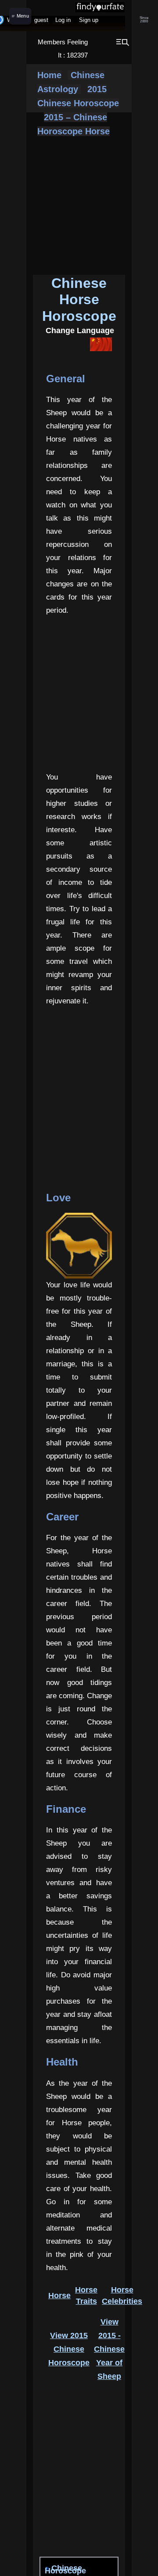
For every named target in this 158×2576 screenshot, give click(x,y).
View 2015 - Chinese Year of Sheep (109, 2349)
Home (49, 75)
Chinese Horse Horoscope (79, 300)
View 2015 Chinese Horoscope (69, 2349)
